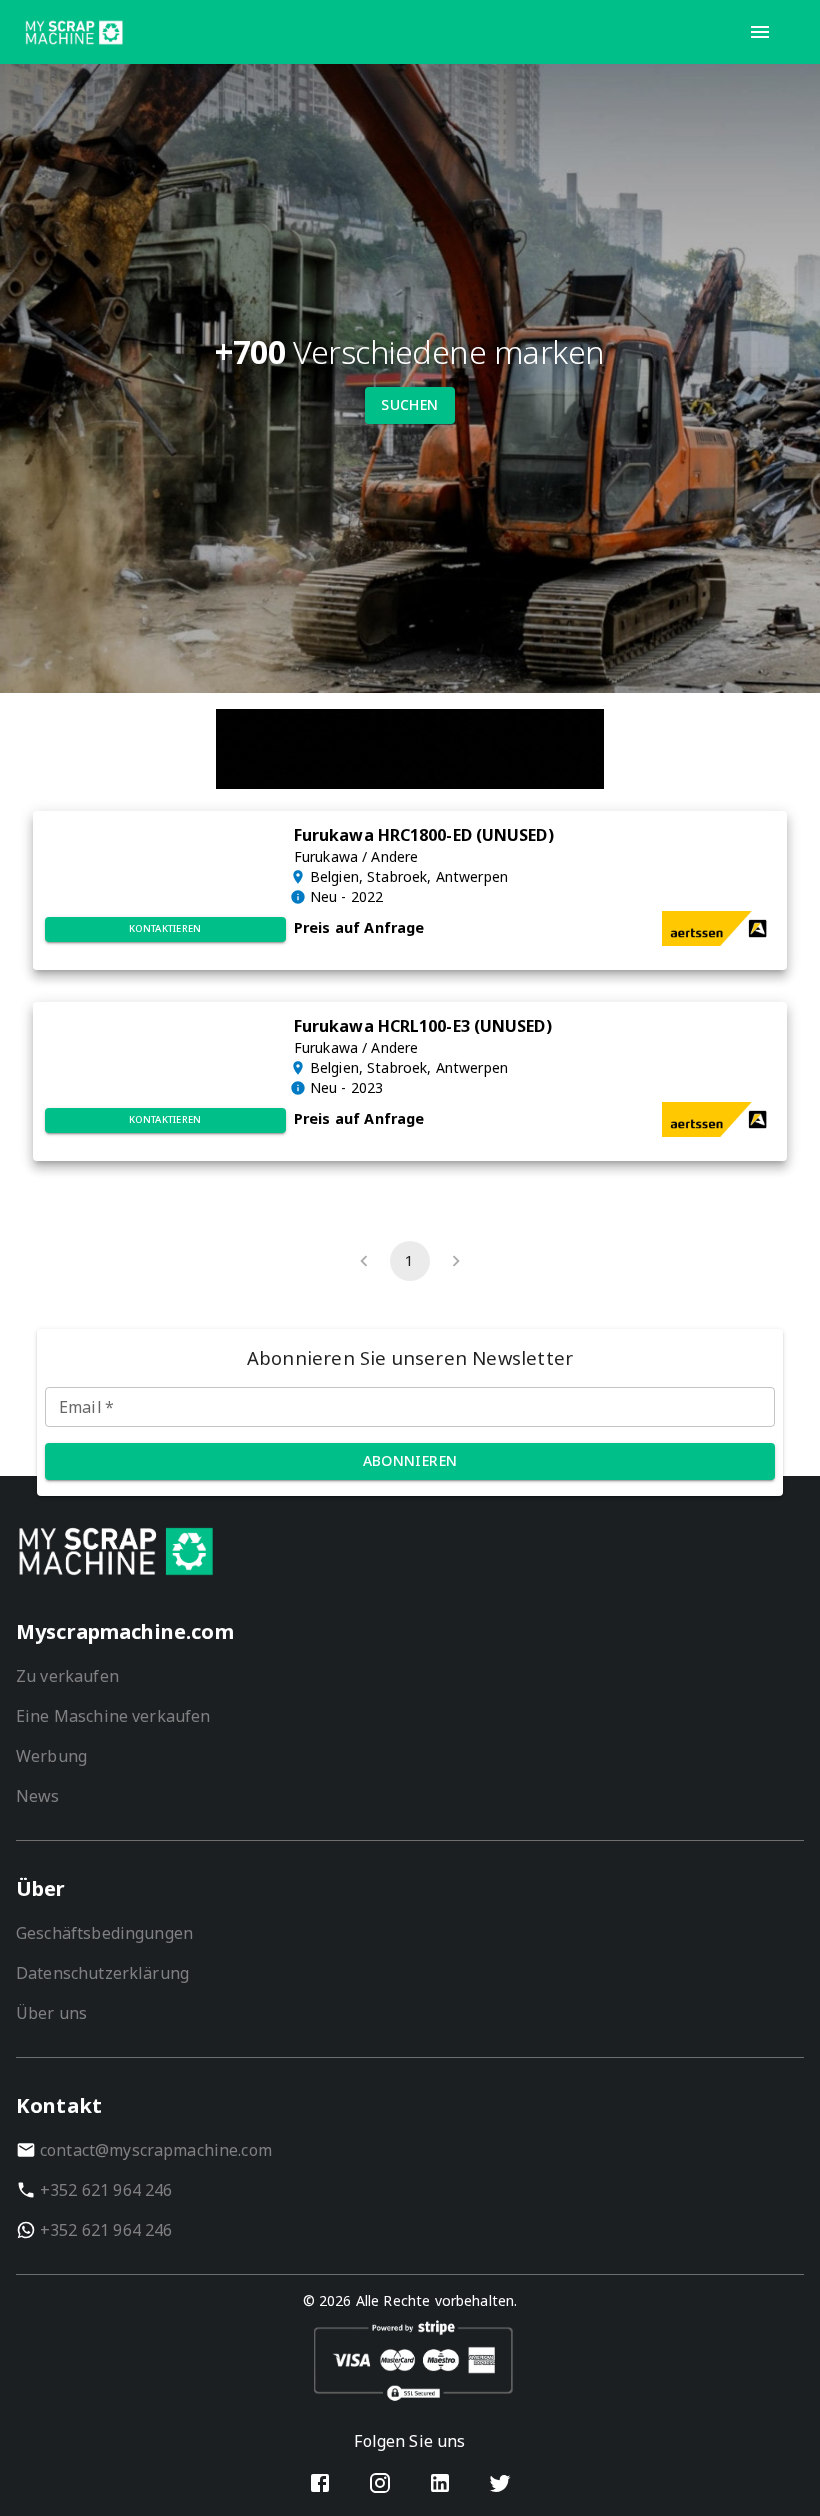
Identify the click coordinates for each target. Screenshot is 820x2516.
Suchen (409, 404)
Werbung (51, 1756)
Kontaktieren (165, 928)
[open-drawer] (760, 32)
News (38, 1796)
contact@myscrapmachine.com (156, 2150)
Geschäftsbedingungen (104, 1933)
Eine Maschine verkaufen (113, 1716)
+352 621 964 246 (106, 2190)
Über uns (51, 2013)
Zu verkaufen (67, 1676)
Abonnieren (410, 1460)
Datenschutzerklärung (102, 1973)
